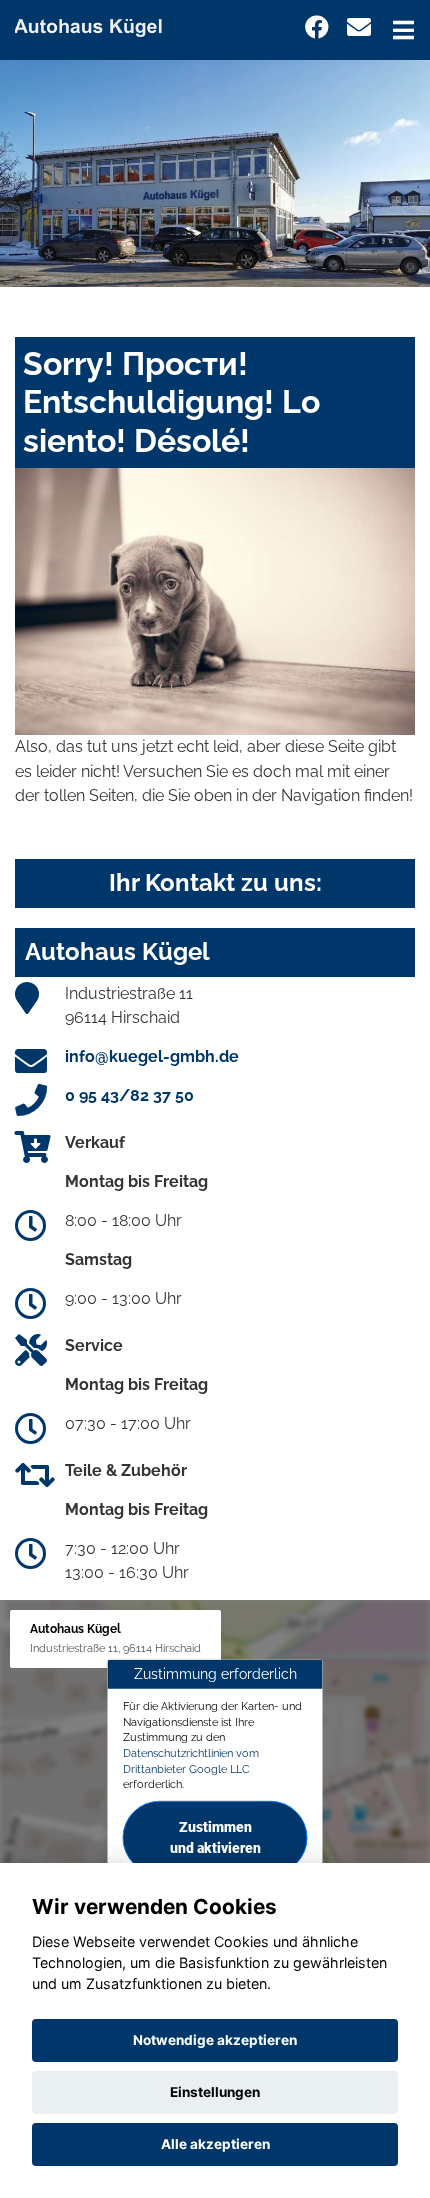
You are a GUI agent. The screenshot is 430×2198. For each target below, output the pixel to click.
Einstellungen (215, 2092)
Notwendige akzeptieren (215, 2040)
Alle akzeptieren (215, 2144)
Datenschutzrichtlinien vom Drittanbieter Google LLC (191, 1761)
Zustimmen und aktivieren (215, 1837)
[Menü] (403, 30)
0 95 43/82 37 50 (129, 1095)
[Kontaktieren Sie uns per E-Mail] (359, 27)
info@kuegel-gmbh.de (152, 1056)
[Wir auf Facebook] (317, 27)
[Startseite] (97, 23)
